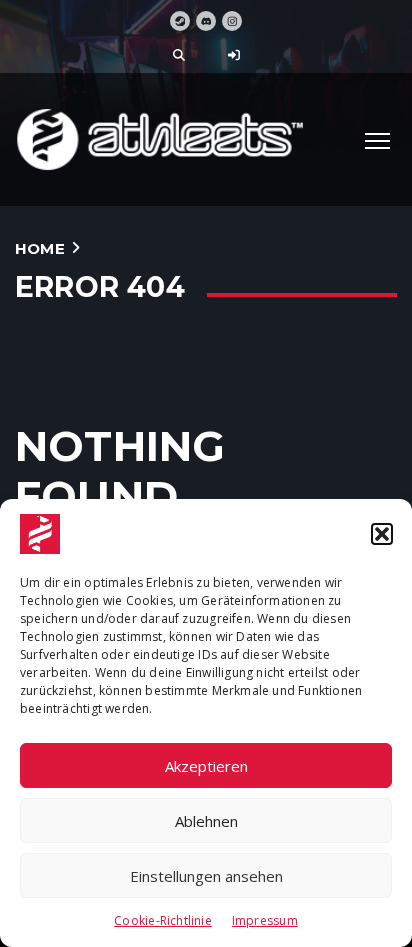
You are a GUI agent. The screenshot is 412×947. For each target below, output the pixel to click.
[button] (382, 534)
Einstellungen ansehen (206, 876)
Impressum (265, 920)
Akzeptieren (206, 766)
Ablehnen (206, 821)
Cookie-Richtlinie (163, 920)
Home (40, 248)
